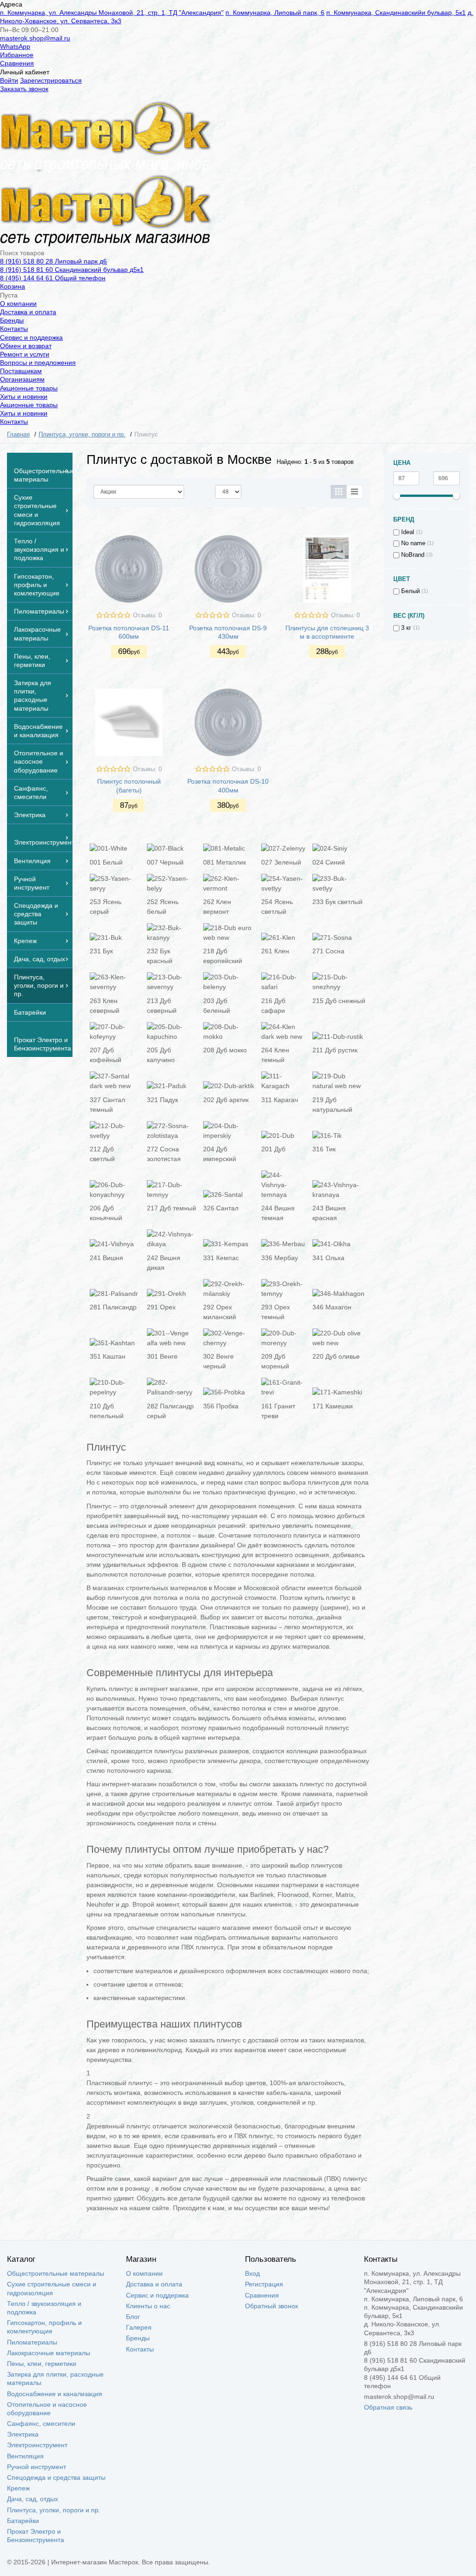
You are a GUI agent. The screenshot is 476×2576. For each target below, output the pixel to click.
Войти (9, 80)
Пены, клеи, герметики (42, 2364)
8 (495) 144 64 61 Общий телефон (53, 278)
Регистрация (264, 2284)
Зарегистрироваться (51, 80)
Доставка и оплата (28, 312)
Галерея (139, 2327)
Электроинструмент (37, 2445)
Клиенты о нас (148, 2306)
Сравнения (17, 63)
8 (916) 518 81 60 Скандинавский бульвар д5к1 (72, 270)
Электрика (23, 2434)
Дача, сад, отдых (33, 2499)
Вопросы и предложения (38, 363)
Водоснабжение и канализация (55, 2394)
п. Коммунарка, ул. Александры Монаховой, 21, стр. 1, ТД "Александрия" (112, 13)
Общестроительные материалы (56, 2273)
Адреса (11, 4)
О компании (18, 304)
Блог (133, 2317)
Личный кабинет (25, 72)
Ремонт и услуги (25, 354)
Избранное (17, 55)
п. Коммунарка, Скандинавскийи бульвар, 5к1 (396, 13)
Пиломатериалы (32, 2342)
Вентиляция (25, 2456)
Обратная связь (388, 2407)
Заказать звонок (24, 89)
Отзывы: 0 (147, 615)
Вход (252, 2273)
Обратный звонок (271, 2306)
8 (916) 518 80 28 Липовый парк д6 (53, 261)
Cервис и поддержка (31, 337)
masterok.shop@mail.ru (35, 38)
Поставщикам (21, 371)
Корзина (13, 286)
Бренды (12, 320)
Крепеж (18, 2488)
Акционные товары (29, 388)
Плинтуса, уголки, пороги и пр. (54, 2510)
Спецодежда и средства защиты (56, 2477)
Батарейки (23, 2521)
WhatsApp (15, 46)
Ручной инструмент (36, 2467)
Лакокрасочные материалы (49, 2353)
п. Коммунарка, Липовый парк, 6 (275, 13)
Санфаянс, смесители (41, 2424)
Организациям (22, 379)
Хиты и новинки (24, 396)
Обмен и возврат (26, 346)
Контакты (14, 329)
